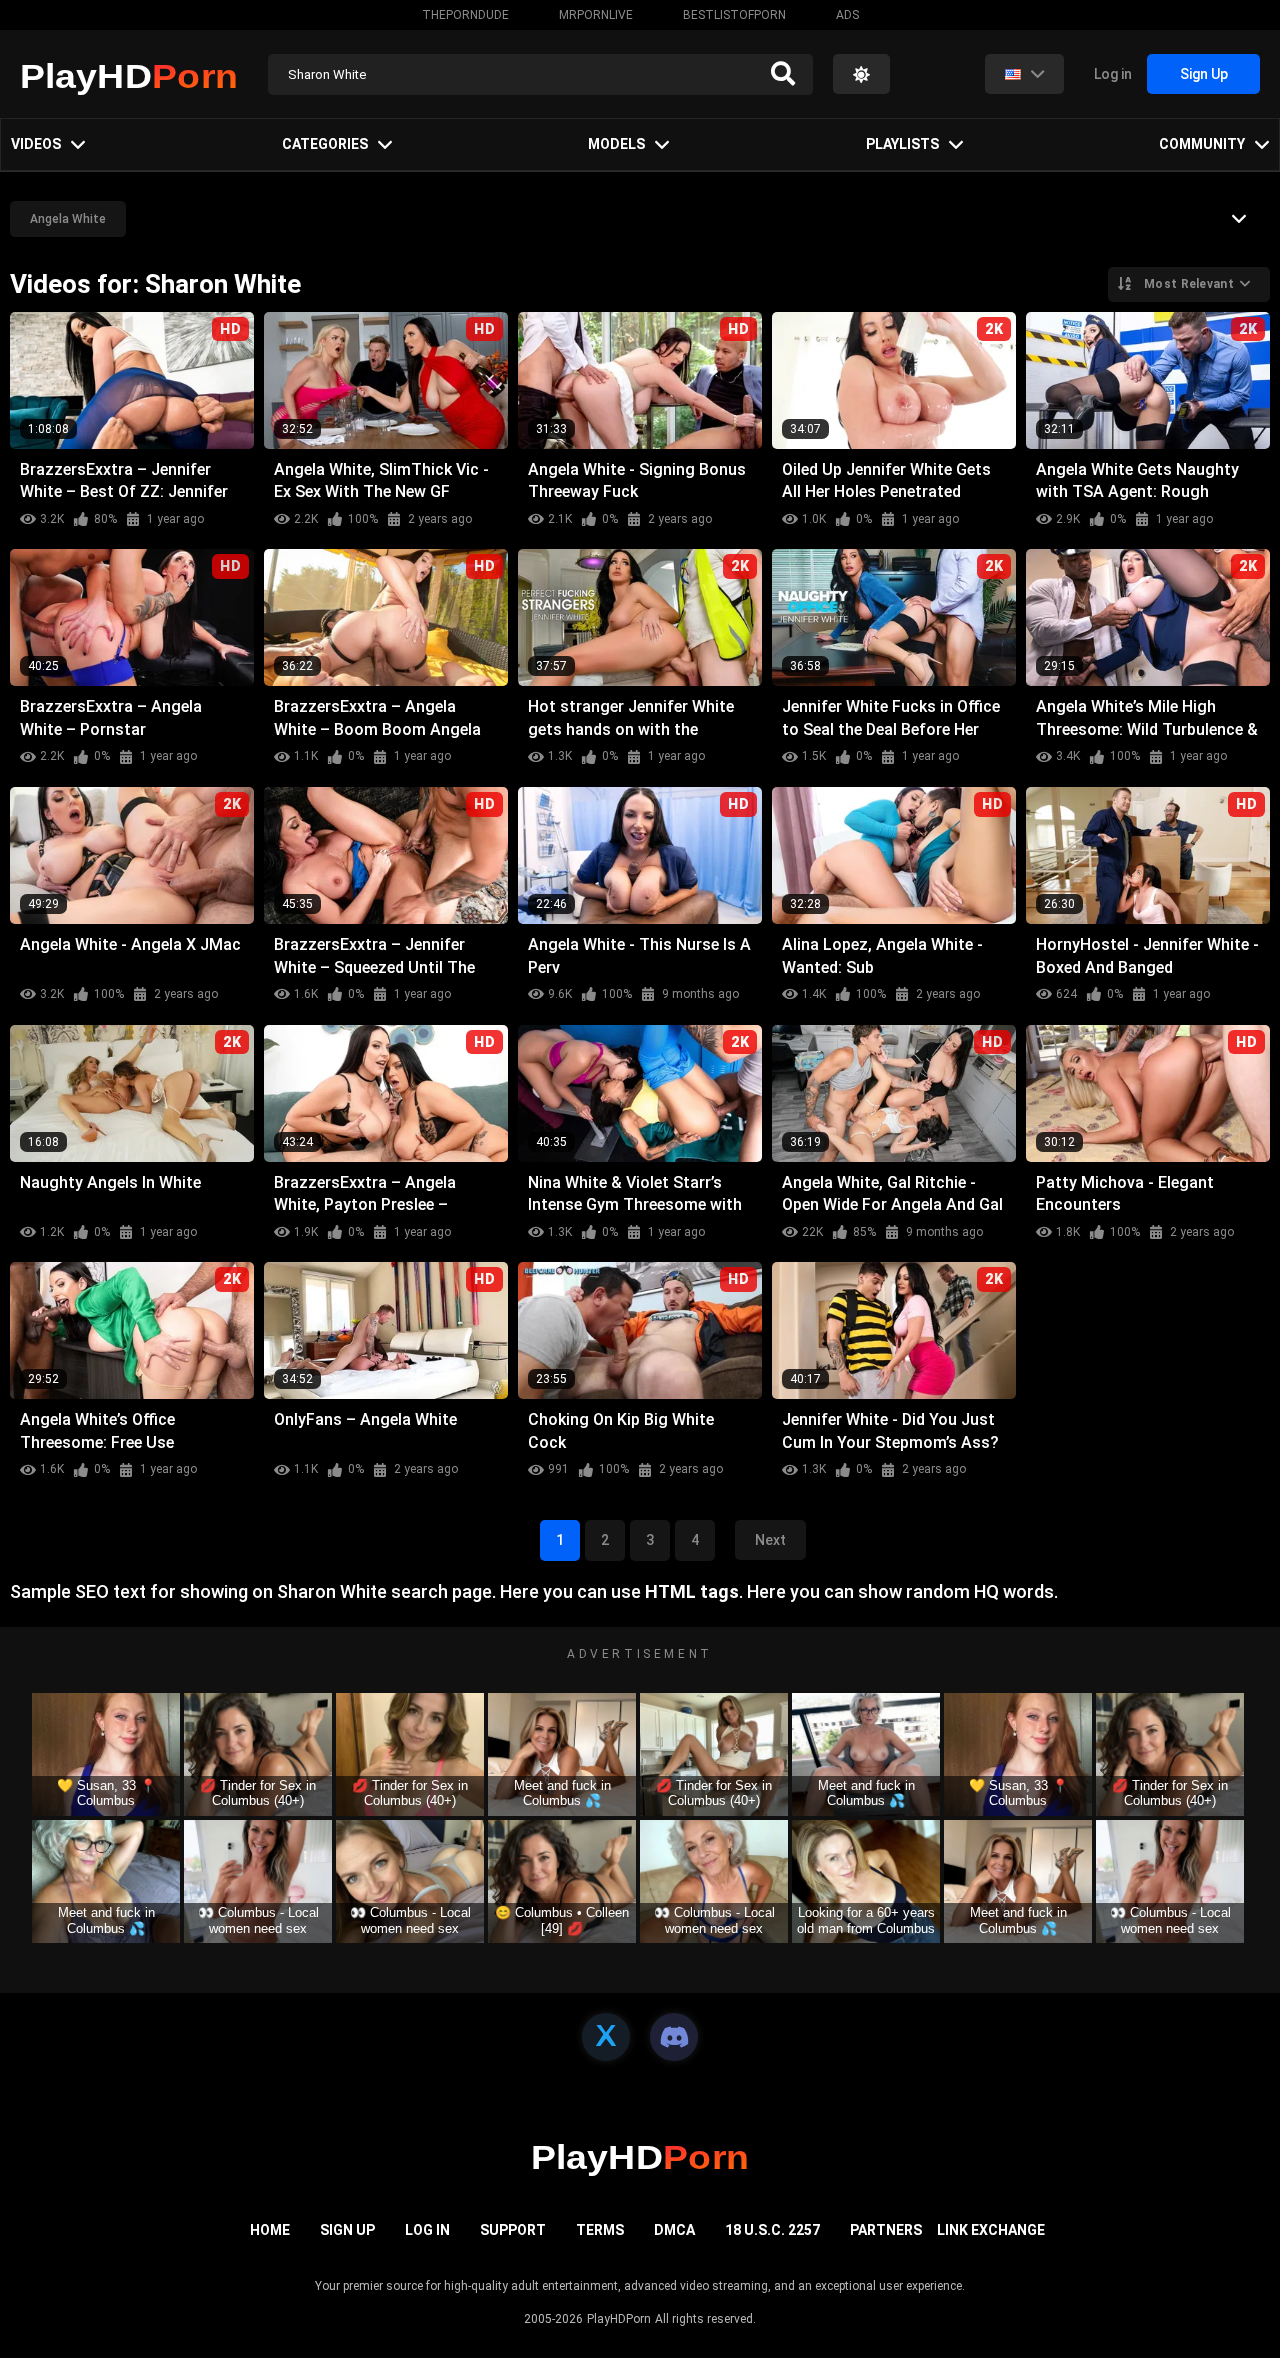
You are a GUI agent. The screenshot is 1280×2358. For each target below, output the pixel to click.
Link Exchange (991, 2230)
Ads (847, 15)
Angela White (68, 219)
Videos (36, 144)
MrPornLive (596, 15)
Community (1202, 144)
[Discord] (674, 2037)
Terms (600, 2230)
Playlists (902, 144)
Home (270, 2230)
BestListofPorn (734, 15)
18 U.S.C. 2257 (772, 2230)
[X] (606, 2037)
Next (770, 1540)
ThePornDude (465, 15)
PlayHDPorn (619, 2319)
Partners (886, 2230)
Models (616, 144)
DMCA (674, 2230)
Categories (325, 144)
